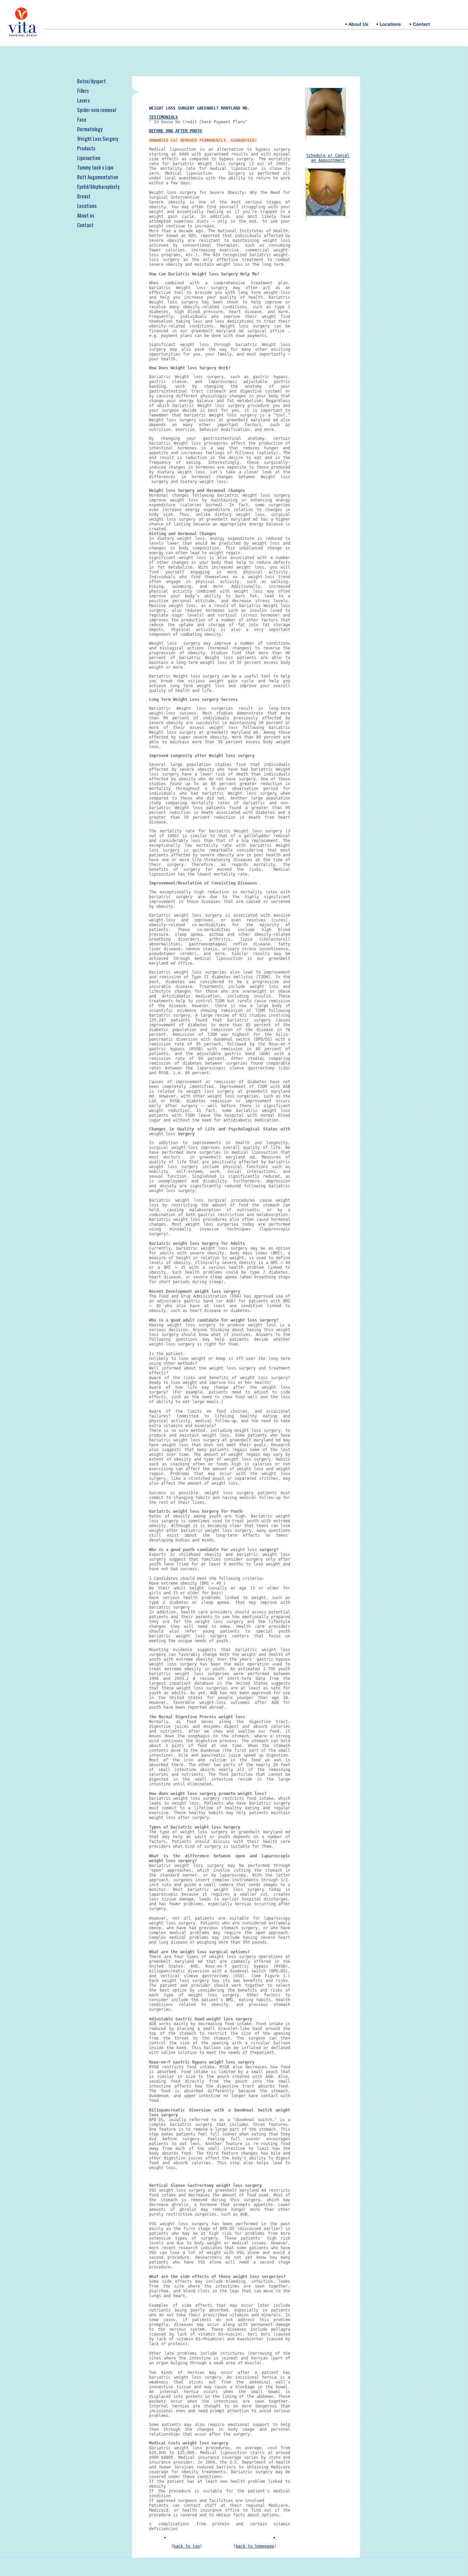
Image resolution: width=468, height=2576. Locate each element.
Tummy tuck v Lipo (95, 167)
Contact (85, 225)
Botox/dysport (91, 81)
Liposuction (89, 158)
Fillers (83, 90)
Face (82, 119)
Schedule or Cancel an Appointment (328, 158)
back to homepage (255, 2546)
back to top (187, 2546)
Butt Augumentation (98, 177)
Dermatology (90, 129)
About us (86, 215)
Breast (84, 196)
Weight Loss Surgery (98, 138)
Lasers (83, 100)
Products (86, 148)
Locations (87, 206)
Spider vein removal (96, 110)
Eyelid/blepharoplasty (98, 186)
